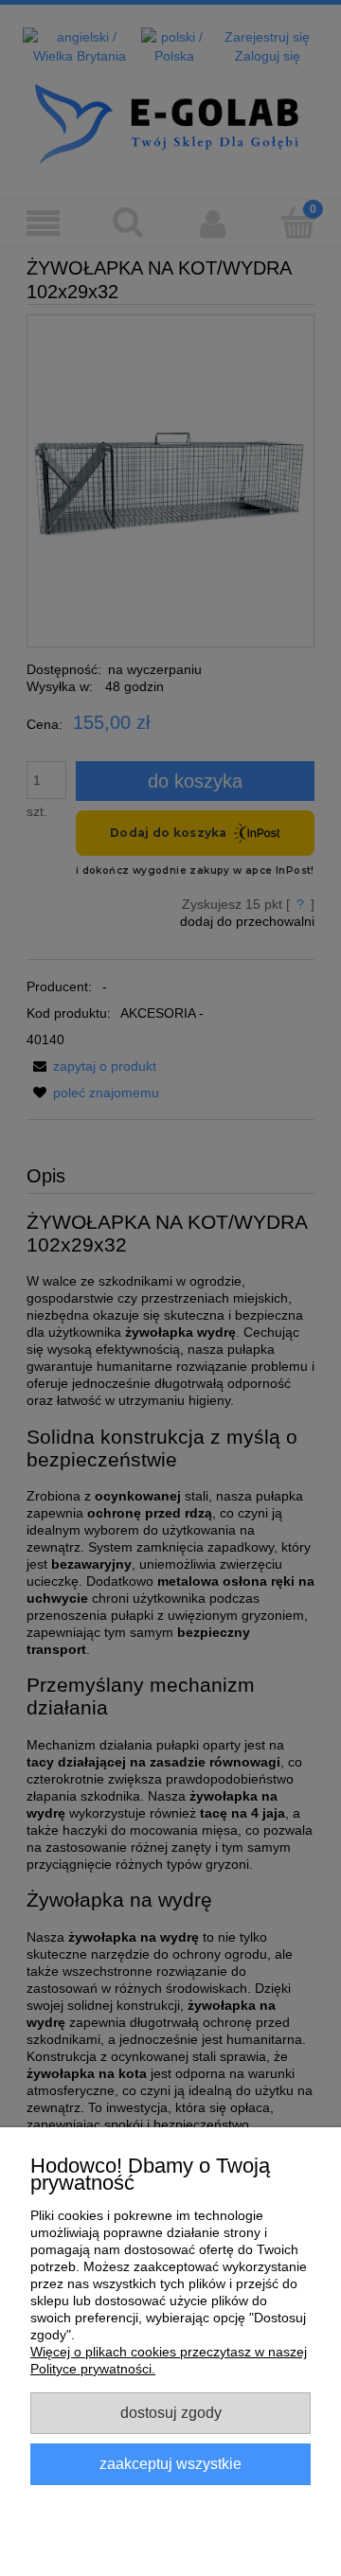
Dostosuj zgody (171, 2412)
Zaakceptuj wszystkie (170, 2463)
